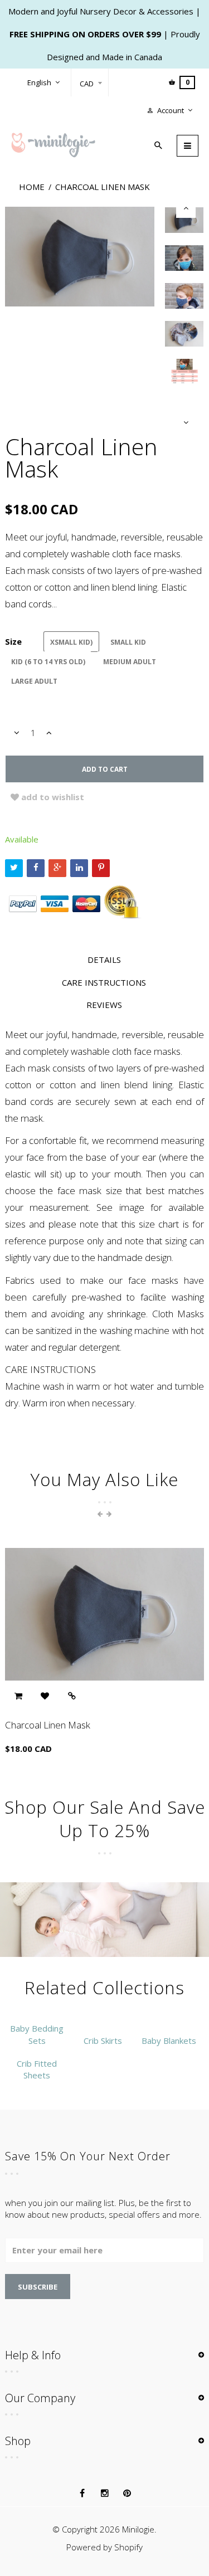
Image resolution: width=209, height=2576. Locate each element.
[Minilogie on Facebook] (82, 2494)
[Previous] (186, 208)
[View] (72, 1696)
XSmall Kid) (71, 642)
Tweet (14, 868)
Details (104, 960)
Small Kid (128, 642)
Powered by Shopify (104, 2547)
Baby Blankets (169, 2041)
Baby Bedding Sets (37, 2034)
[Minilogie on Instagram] (105, 2494)
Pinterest (101, 868)
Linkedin (79, 868)
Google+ (57, 868)
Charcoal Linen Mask (48, 1725)
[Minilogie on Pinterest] (127, 2494)
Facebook (36, 868)
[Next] (186, 423)
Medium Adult (130, 662)
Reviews (104, 1005)
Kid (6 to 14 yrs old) (48, 662)
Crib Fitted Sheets (37, 2069)
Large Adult (34, 681)
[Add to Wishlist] (45, 1696)
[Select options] (18, 1696)
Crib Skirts (103, 2041)
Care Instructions (104, 982)
